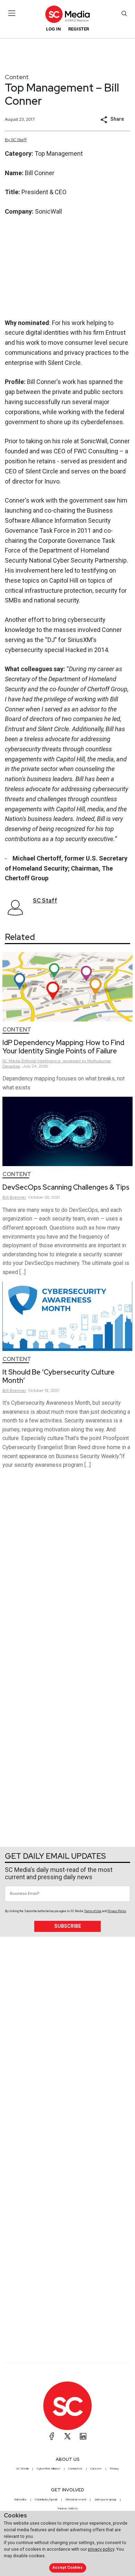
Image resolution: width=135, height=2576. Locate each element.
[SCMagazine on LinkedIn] (83, 2436)
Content (17, 77)
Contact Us (75, 2468)
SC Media (22, 2468)
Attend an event (76, 2499)
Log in (53, 29)
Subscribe (68, 1926)
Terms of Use (93, 1911)
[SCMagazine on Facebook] (52, 2436)
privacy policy (101, 2549)
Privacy (114, 2468)
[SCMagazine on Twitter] (67, 2436)
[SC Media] (67, 14)
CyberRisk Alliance (48, 2468)
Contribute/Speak (46, 2499)
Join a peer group (105, 2499)
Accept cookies (67, 2568)
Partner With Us (68, 2508)
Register (79, 29)
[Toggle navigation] (12, 13)
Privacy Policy (117, 1911)
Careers (96, 2468)
